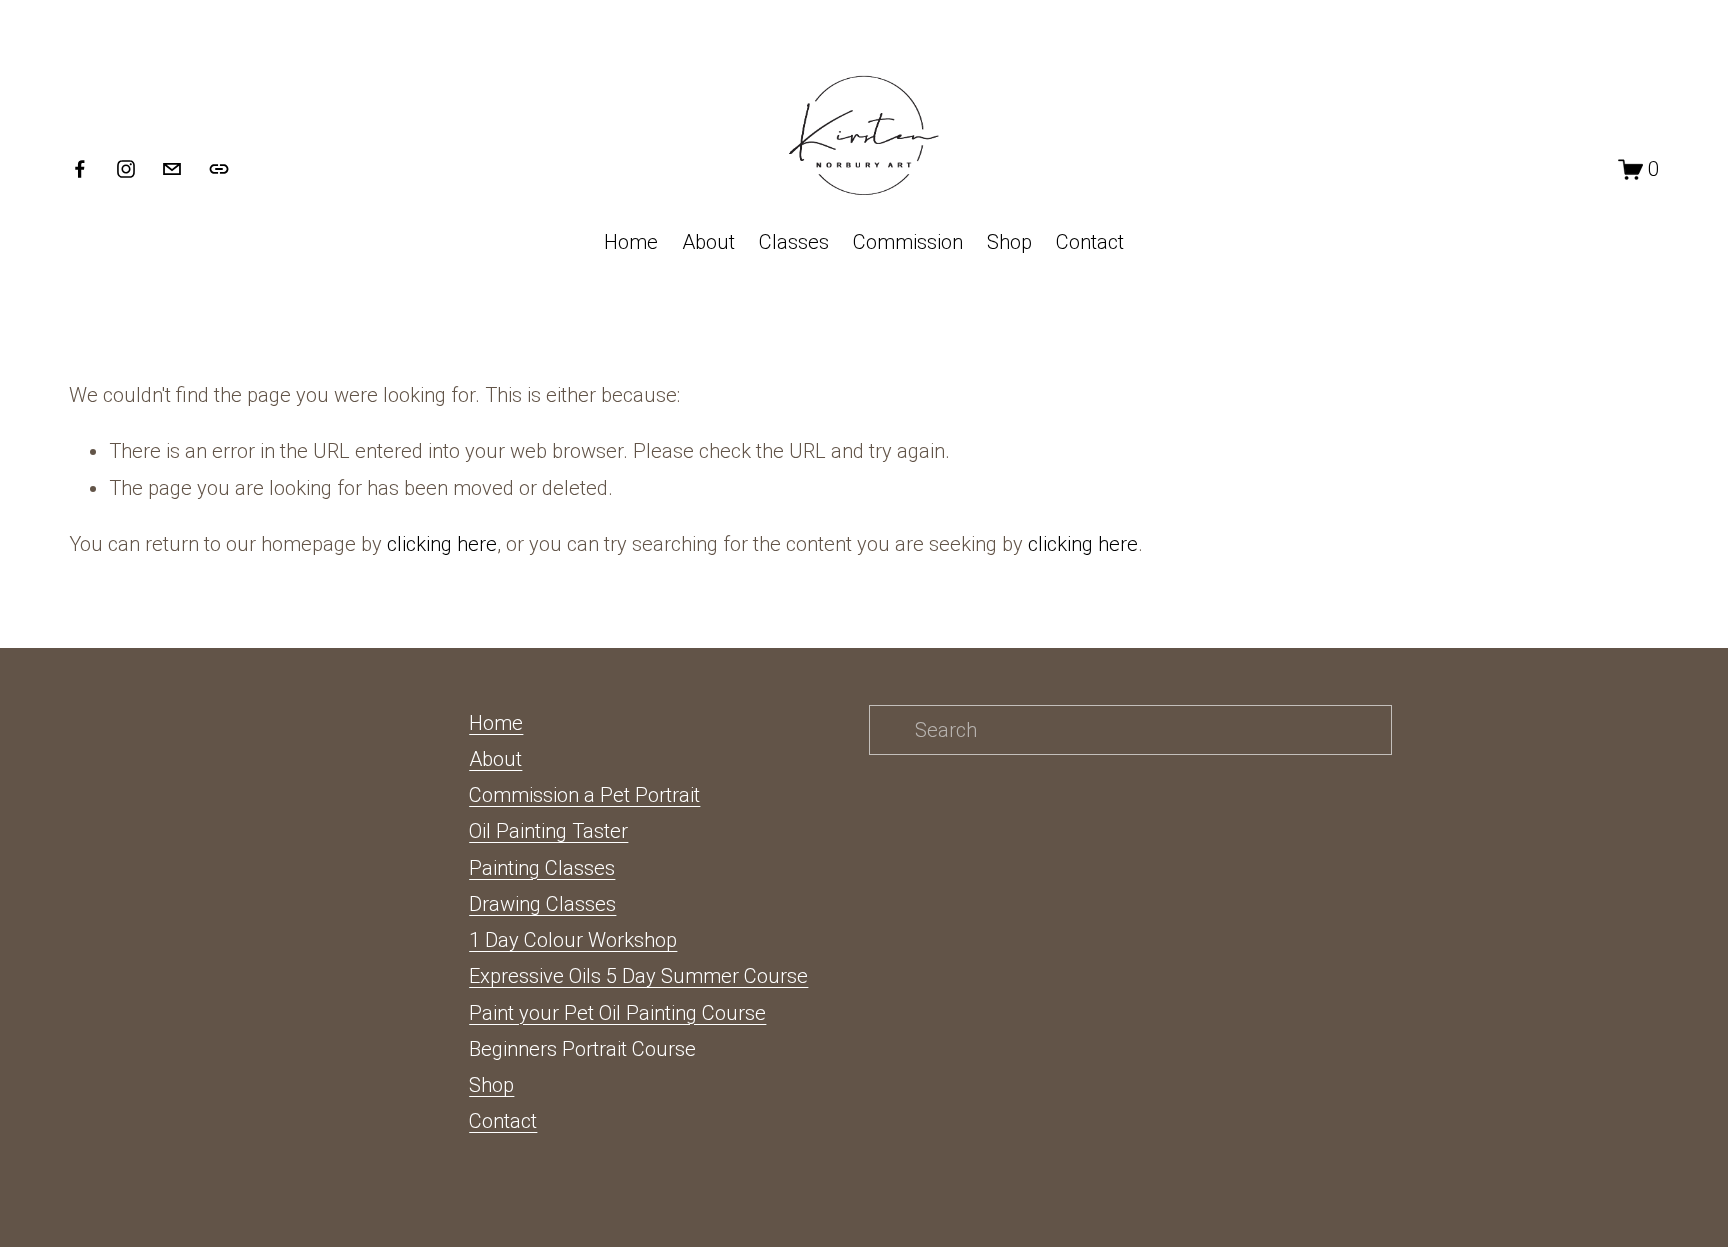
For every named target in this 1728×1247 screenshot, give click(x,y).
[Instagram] (126, 169)
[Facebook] (80, 169)
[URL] (219, 169)
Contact (1090, 242)
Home (631, 242)
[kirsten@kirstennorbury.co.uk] (172, 169)
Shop (1009, 242)
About (708, 242)
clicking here (442, 544)
